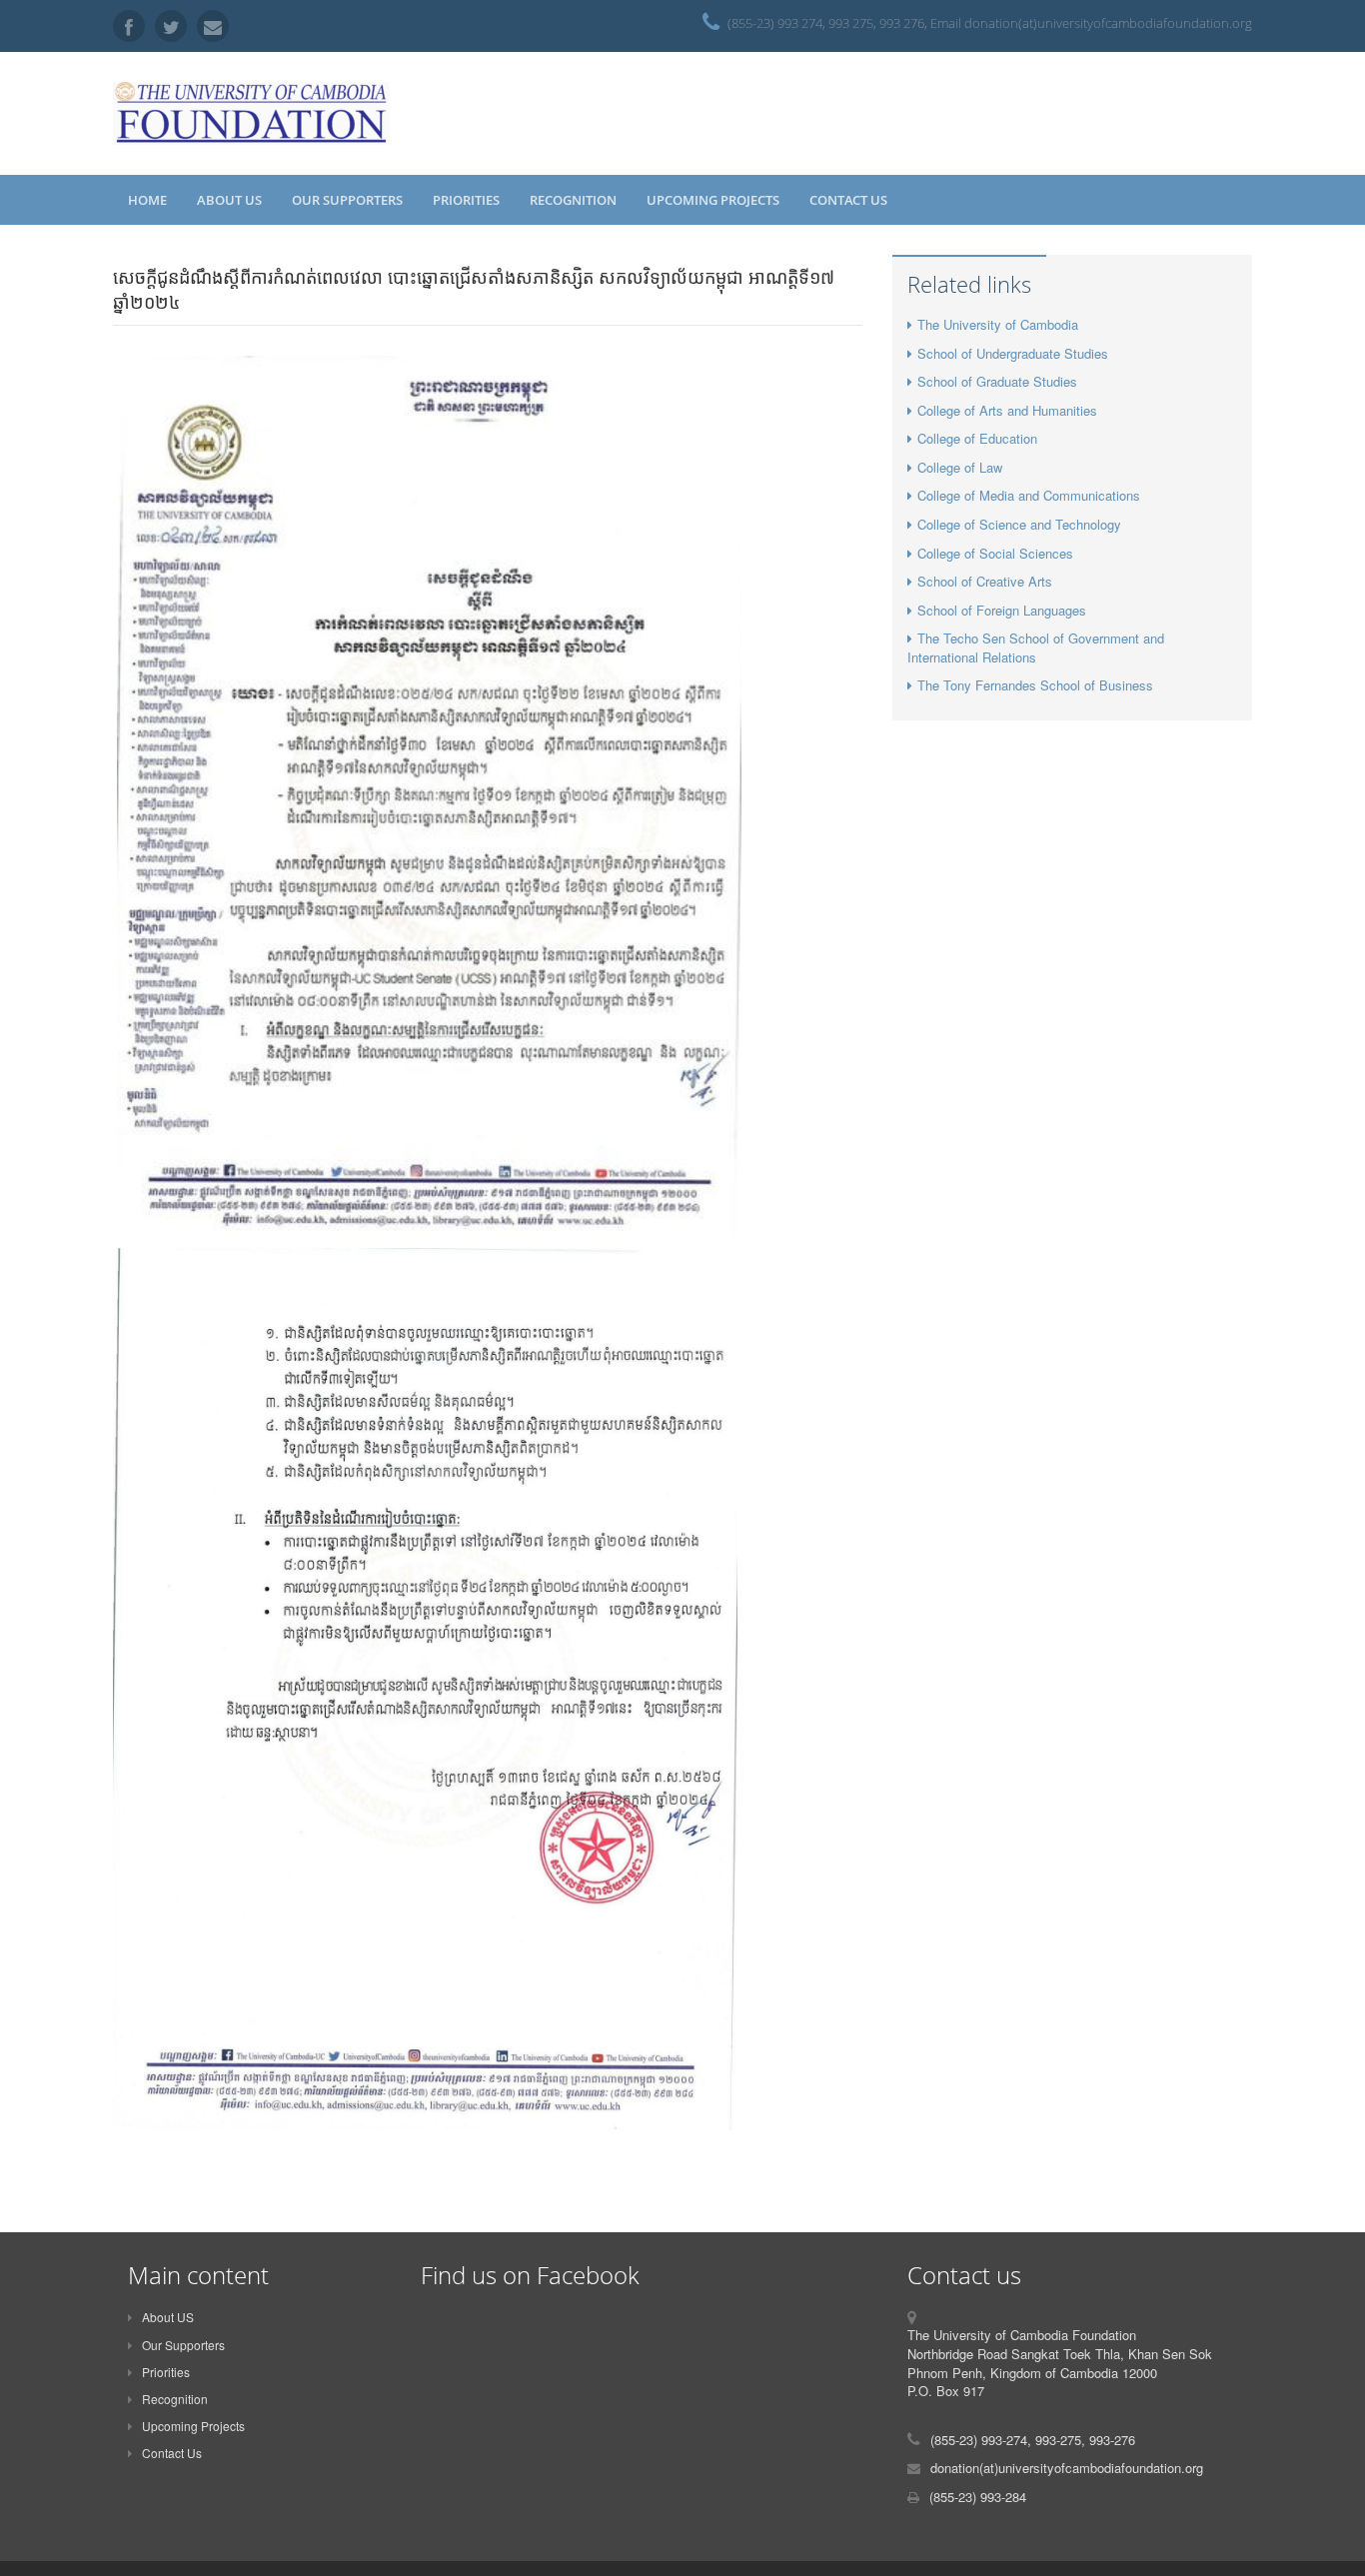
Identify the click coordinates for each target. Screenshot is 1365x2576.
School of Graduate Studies (997, 381)
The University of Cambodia (998, 324)
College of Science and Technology (1019, 524)
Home (147, 200)
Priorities (466, 200)
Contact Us (848, 200)
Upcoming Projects (713, 200)
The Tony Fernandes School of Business (1035, 685)
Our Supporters (347, 200)
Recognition (573, 200)
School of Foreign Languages (1002, 610)
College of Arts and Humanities (1007, 410)
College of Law (960, 467)
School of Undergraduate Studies (1013, 353)
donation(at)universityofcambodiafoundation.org (1067, 2468)
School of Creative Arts (985, 581)
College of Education (977, 438)
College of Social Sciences (995, 553)
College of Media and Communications (1029, 495)
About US (229, 200)
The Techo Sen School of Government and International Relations (1036, 647)
